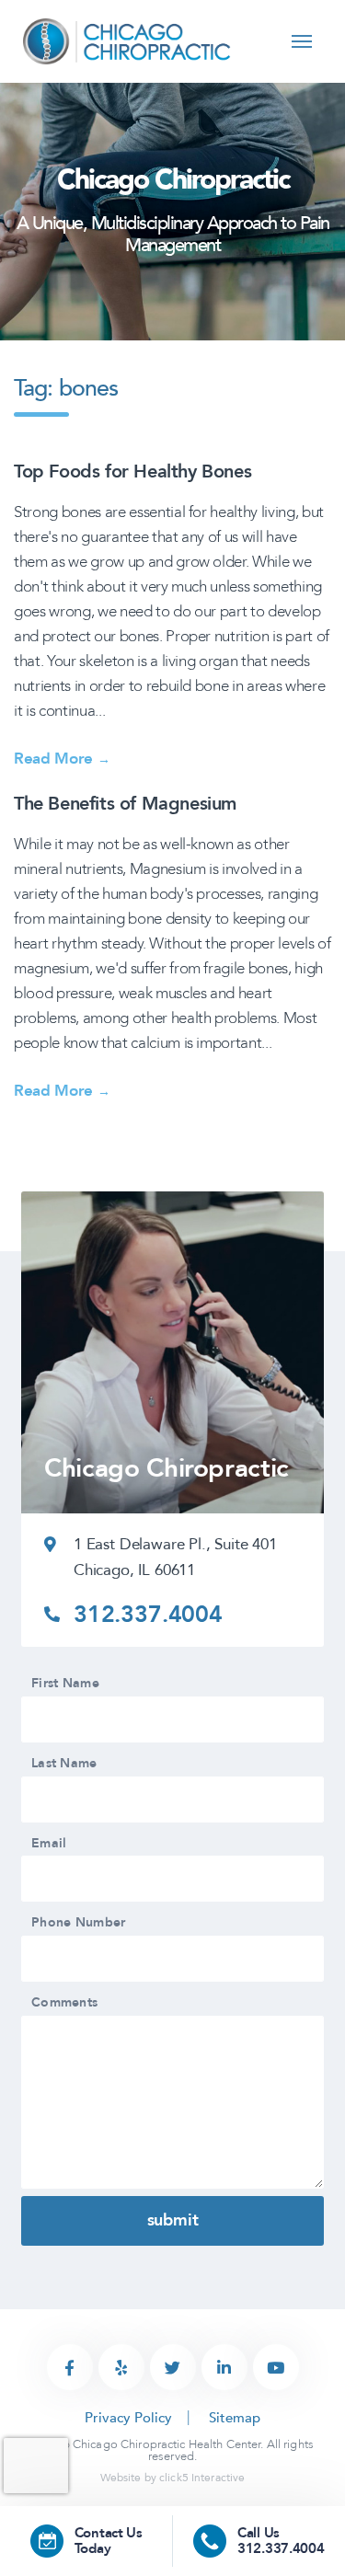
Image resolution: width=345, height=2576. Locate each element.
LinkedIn (224, 2367)
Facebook (70, 2367)
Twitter (173, 2367)
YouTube (276, 2367)
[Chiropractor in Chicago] (128, 40)
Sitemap (235, 2418)
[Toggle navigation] (302, 42)
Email (49, 1844)
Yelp (121, 2367)
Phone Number (78, 1923)
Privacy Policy (128, 2418)
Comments (64, 2003)
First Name (65, 1684)
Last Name (64, 1764)
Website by (173, 2478)
